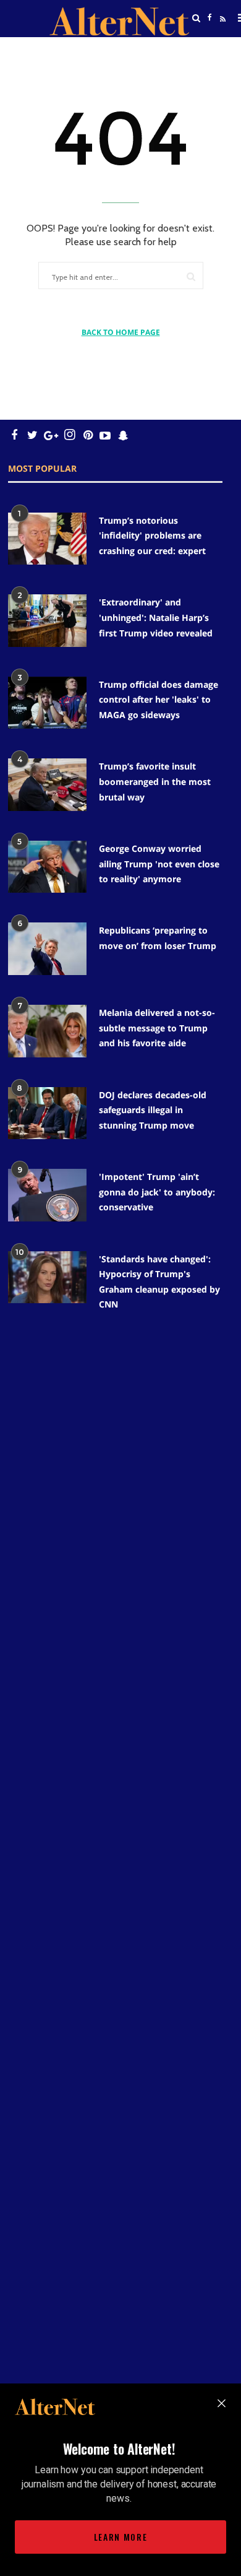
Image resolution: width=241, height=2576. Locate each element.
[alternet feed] (221, 33)
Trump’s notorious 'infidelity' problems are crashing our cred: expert (152, 536)
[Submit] (191, 276)
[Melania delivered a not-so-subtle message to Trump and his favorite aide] (47, 1031)
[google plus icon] (51, 435)
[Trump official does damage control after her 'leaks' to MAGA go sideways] (47, 703)
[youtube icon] (105, 435)
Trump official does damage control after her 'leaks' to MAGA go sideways (159, 700)
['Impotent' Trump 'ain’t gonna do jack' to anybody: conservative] (47, 1195)
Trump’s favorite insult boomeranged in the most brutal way (155, 781)
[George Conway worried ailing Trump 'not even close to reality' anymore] (47, 867)
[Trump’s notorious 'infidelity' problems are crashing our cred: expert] (47, 539)
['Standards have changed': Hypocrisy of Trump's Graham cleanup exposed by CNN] (47, 1277)
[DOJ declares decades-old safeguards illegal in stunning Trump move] (47, 1113)
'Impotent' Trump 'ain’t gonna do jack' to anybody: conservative (157, 1192)
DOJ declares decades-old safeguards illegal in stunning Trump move (153, 1110)
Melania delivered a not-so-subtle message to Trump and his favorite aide (157, 1028)
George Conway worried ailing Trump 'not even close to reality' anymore (159, 864)
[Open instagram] (70, 435)
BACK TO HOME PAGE (121, 332)
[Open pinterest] (88, 435)
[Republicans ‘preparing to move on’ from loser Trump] (47, 949)
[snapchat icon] (123, 435)
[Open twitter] (209, 49)
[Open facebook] (209, 18)
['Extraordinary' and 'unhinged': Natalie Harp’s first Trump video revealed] (47, 621)
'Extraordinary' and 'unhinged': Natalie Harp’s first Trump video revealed (156, 617)
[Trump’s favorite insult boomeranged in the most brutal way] (47, 785)
